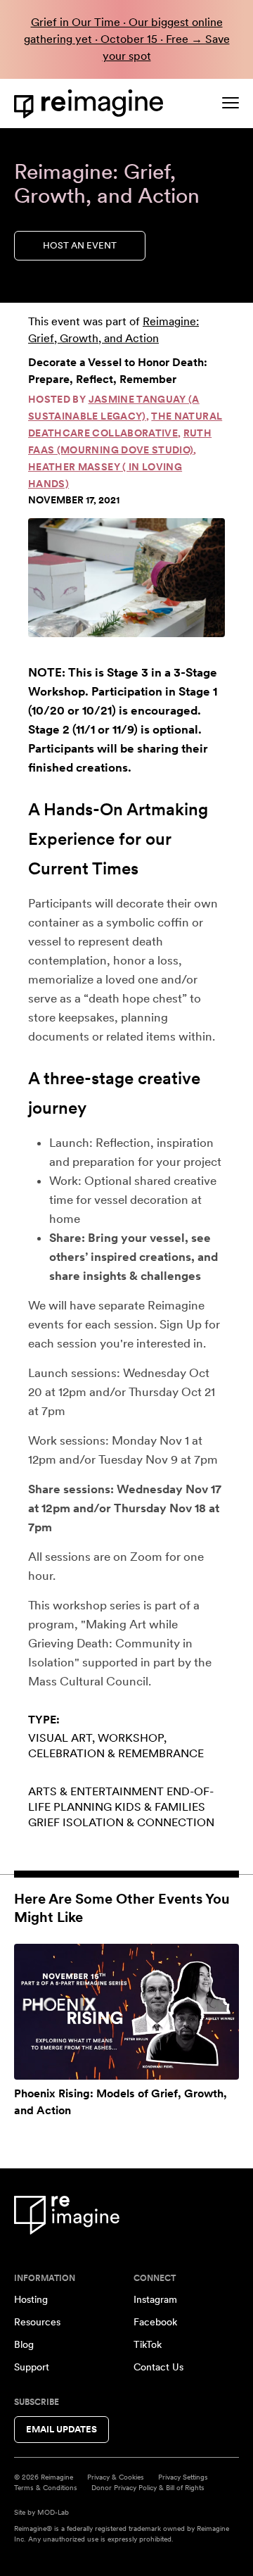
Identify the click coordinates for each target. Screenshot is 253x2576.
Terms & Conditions (46, 2487)
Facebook (155, 2322)
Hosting (31, 2299)
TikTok (148, 2344)
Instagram (155, 2299)
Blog (24, 2344)
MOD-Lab (53, 2512)
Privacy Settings (183, 2477)
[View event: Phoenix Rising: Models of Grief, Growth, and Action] (126, 2012)
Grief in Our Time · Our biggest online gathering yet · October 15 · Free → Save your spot (127, 39)
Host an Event (80, 245)
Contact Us (158, 2367)
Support (32, 2367)
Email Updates (61, 2429)
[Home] (91, 104)
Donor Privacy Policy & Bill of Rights (148, 2487)
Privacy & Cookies (116, 2477)
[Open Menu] (231, 103)
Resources (37, 2322)
